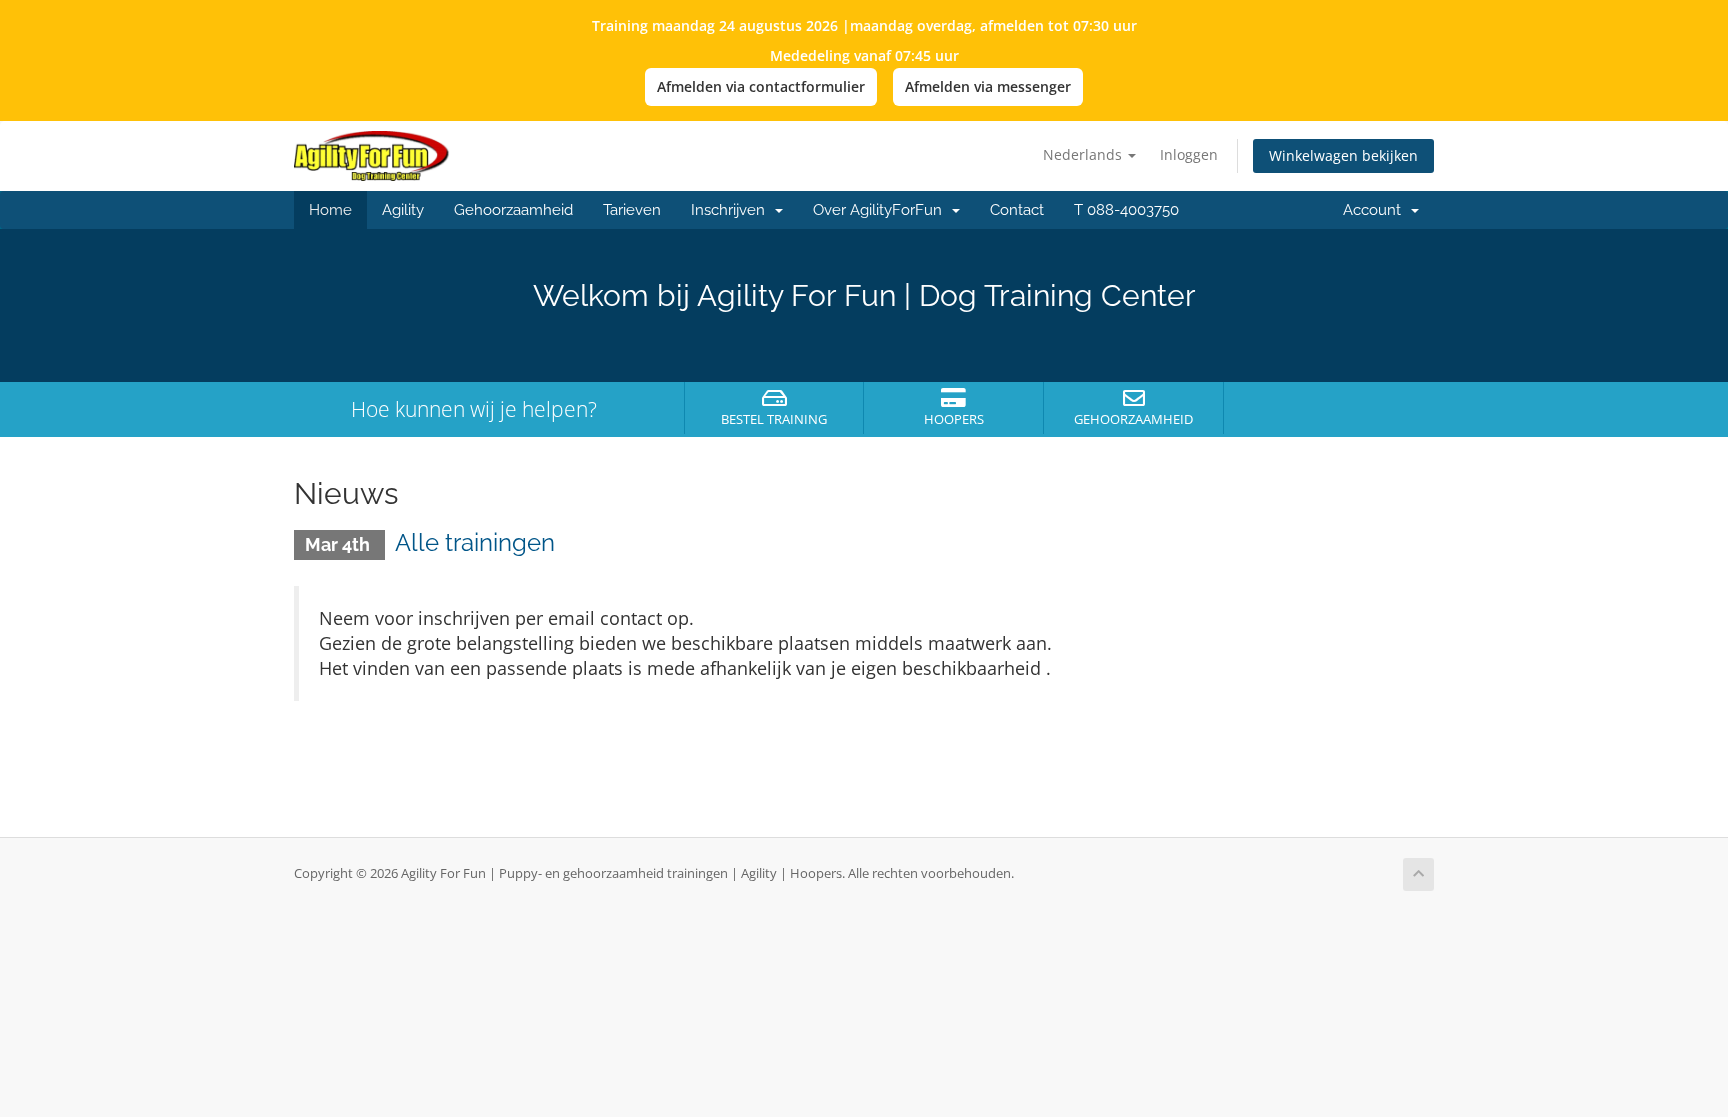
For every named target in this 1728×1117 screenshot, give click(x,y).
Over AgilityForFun (881, 210)
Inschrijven (732, 210)
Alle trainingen (475, 542)
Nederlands (1084, 154)
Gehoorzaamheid (513, 210)
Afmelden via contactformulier (761, 86)
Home (330, 210)
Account (1376, 210)
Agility (403, 210)
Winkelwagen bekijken (1343, 155)
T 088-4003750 (1126, 210)
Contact (1017, 210)
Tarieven (632, 210)
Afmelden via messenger (988, 86)
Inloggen (1189, 154)
